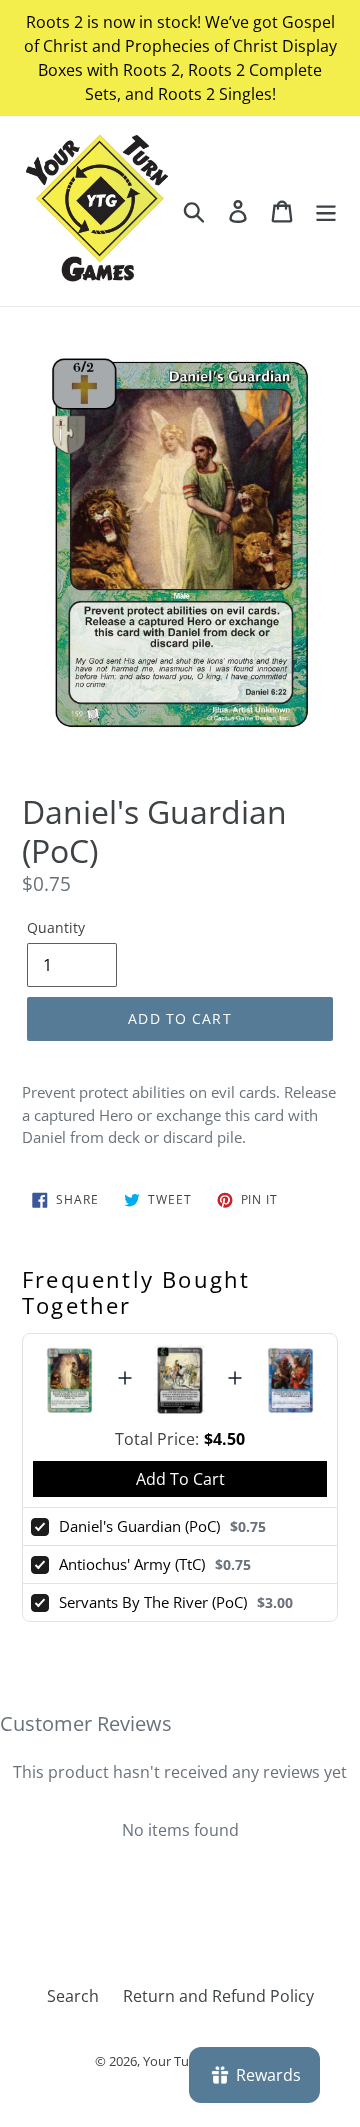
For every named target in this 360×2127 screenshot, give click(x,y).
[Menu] (326, 210)
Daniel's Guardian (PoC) (139, 1526)
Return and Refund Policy (218, 1996)
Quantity (56, 927)
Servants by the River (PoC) (153, 1602)
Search (73, 1996)
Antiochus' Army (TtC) (132, 1564)
